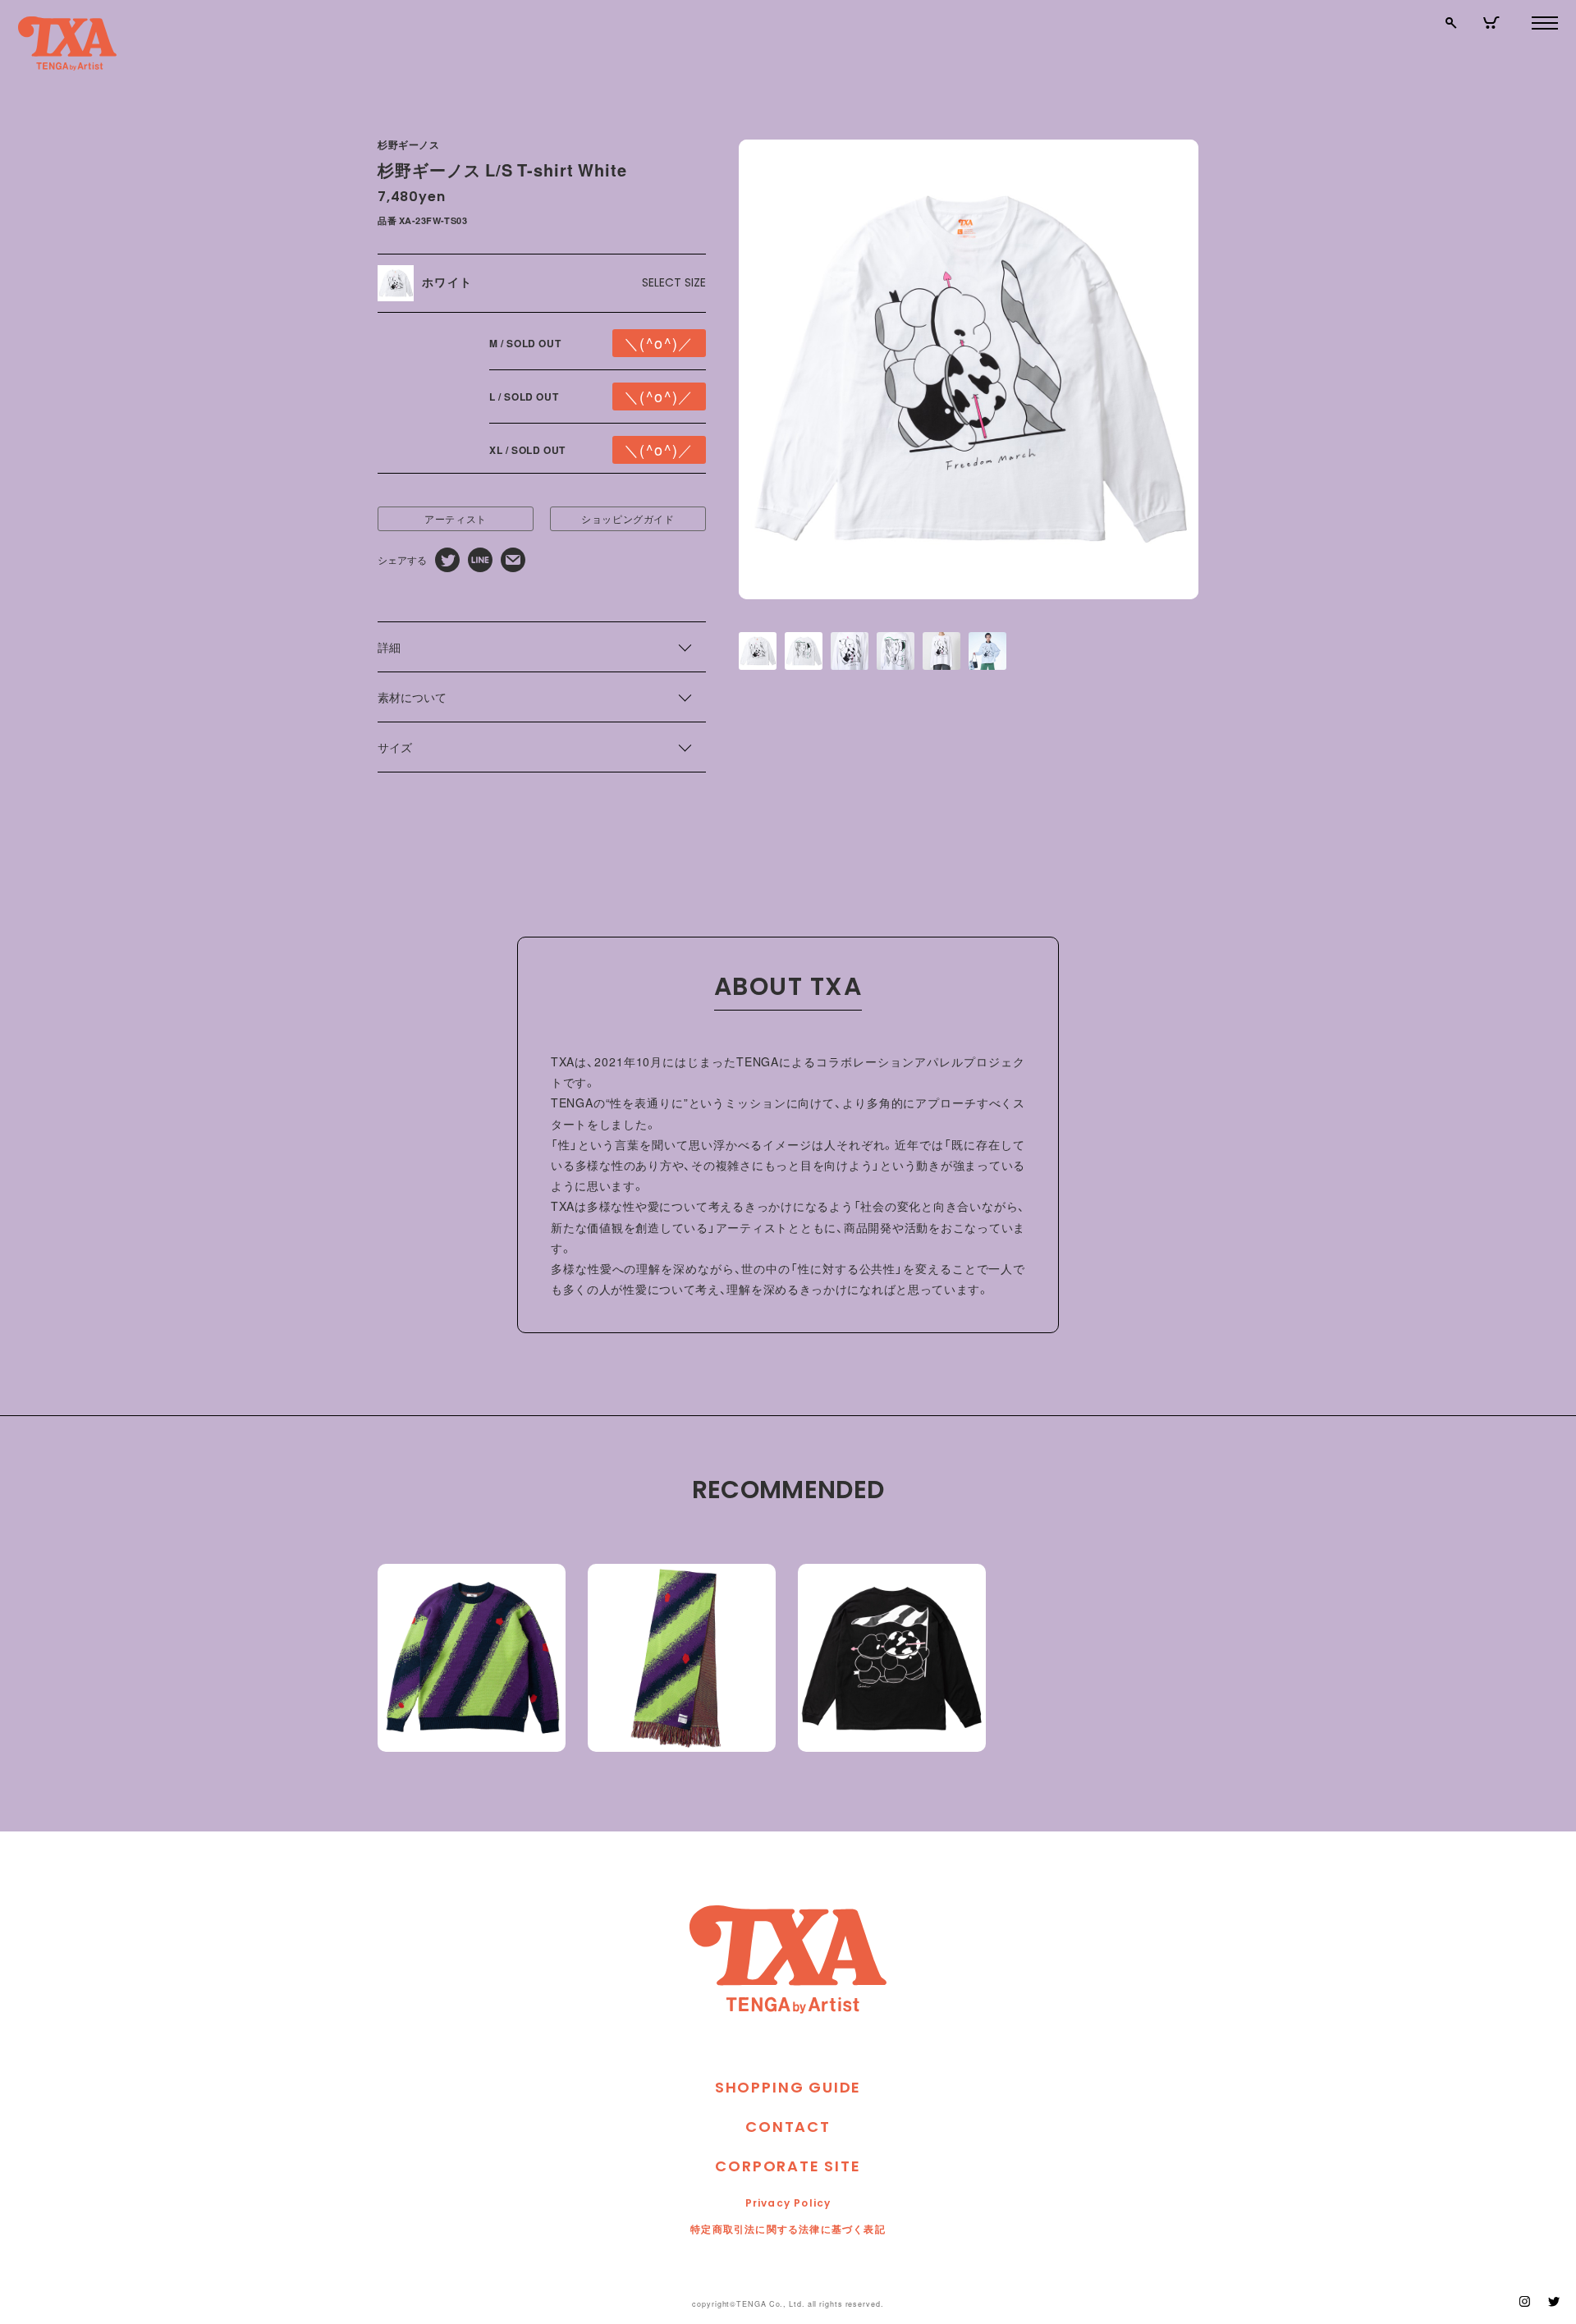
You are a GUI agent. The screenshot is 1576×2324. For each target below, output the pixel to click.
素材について (412, 697)
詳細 (389, 647)
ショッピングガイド (628, 519)
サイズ (395, 747)
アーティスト (456, 519)
